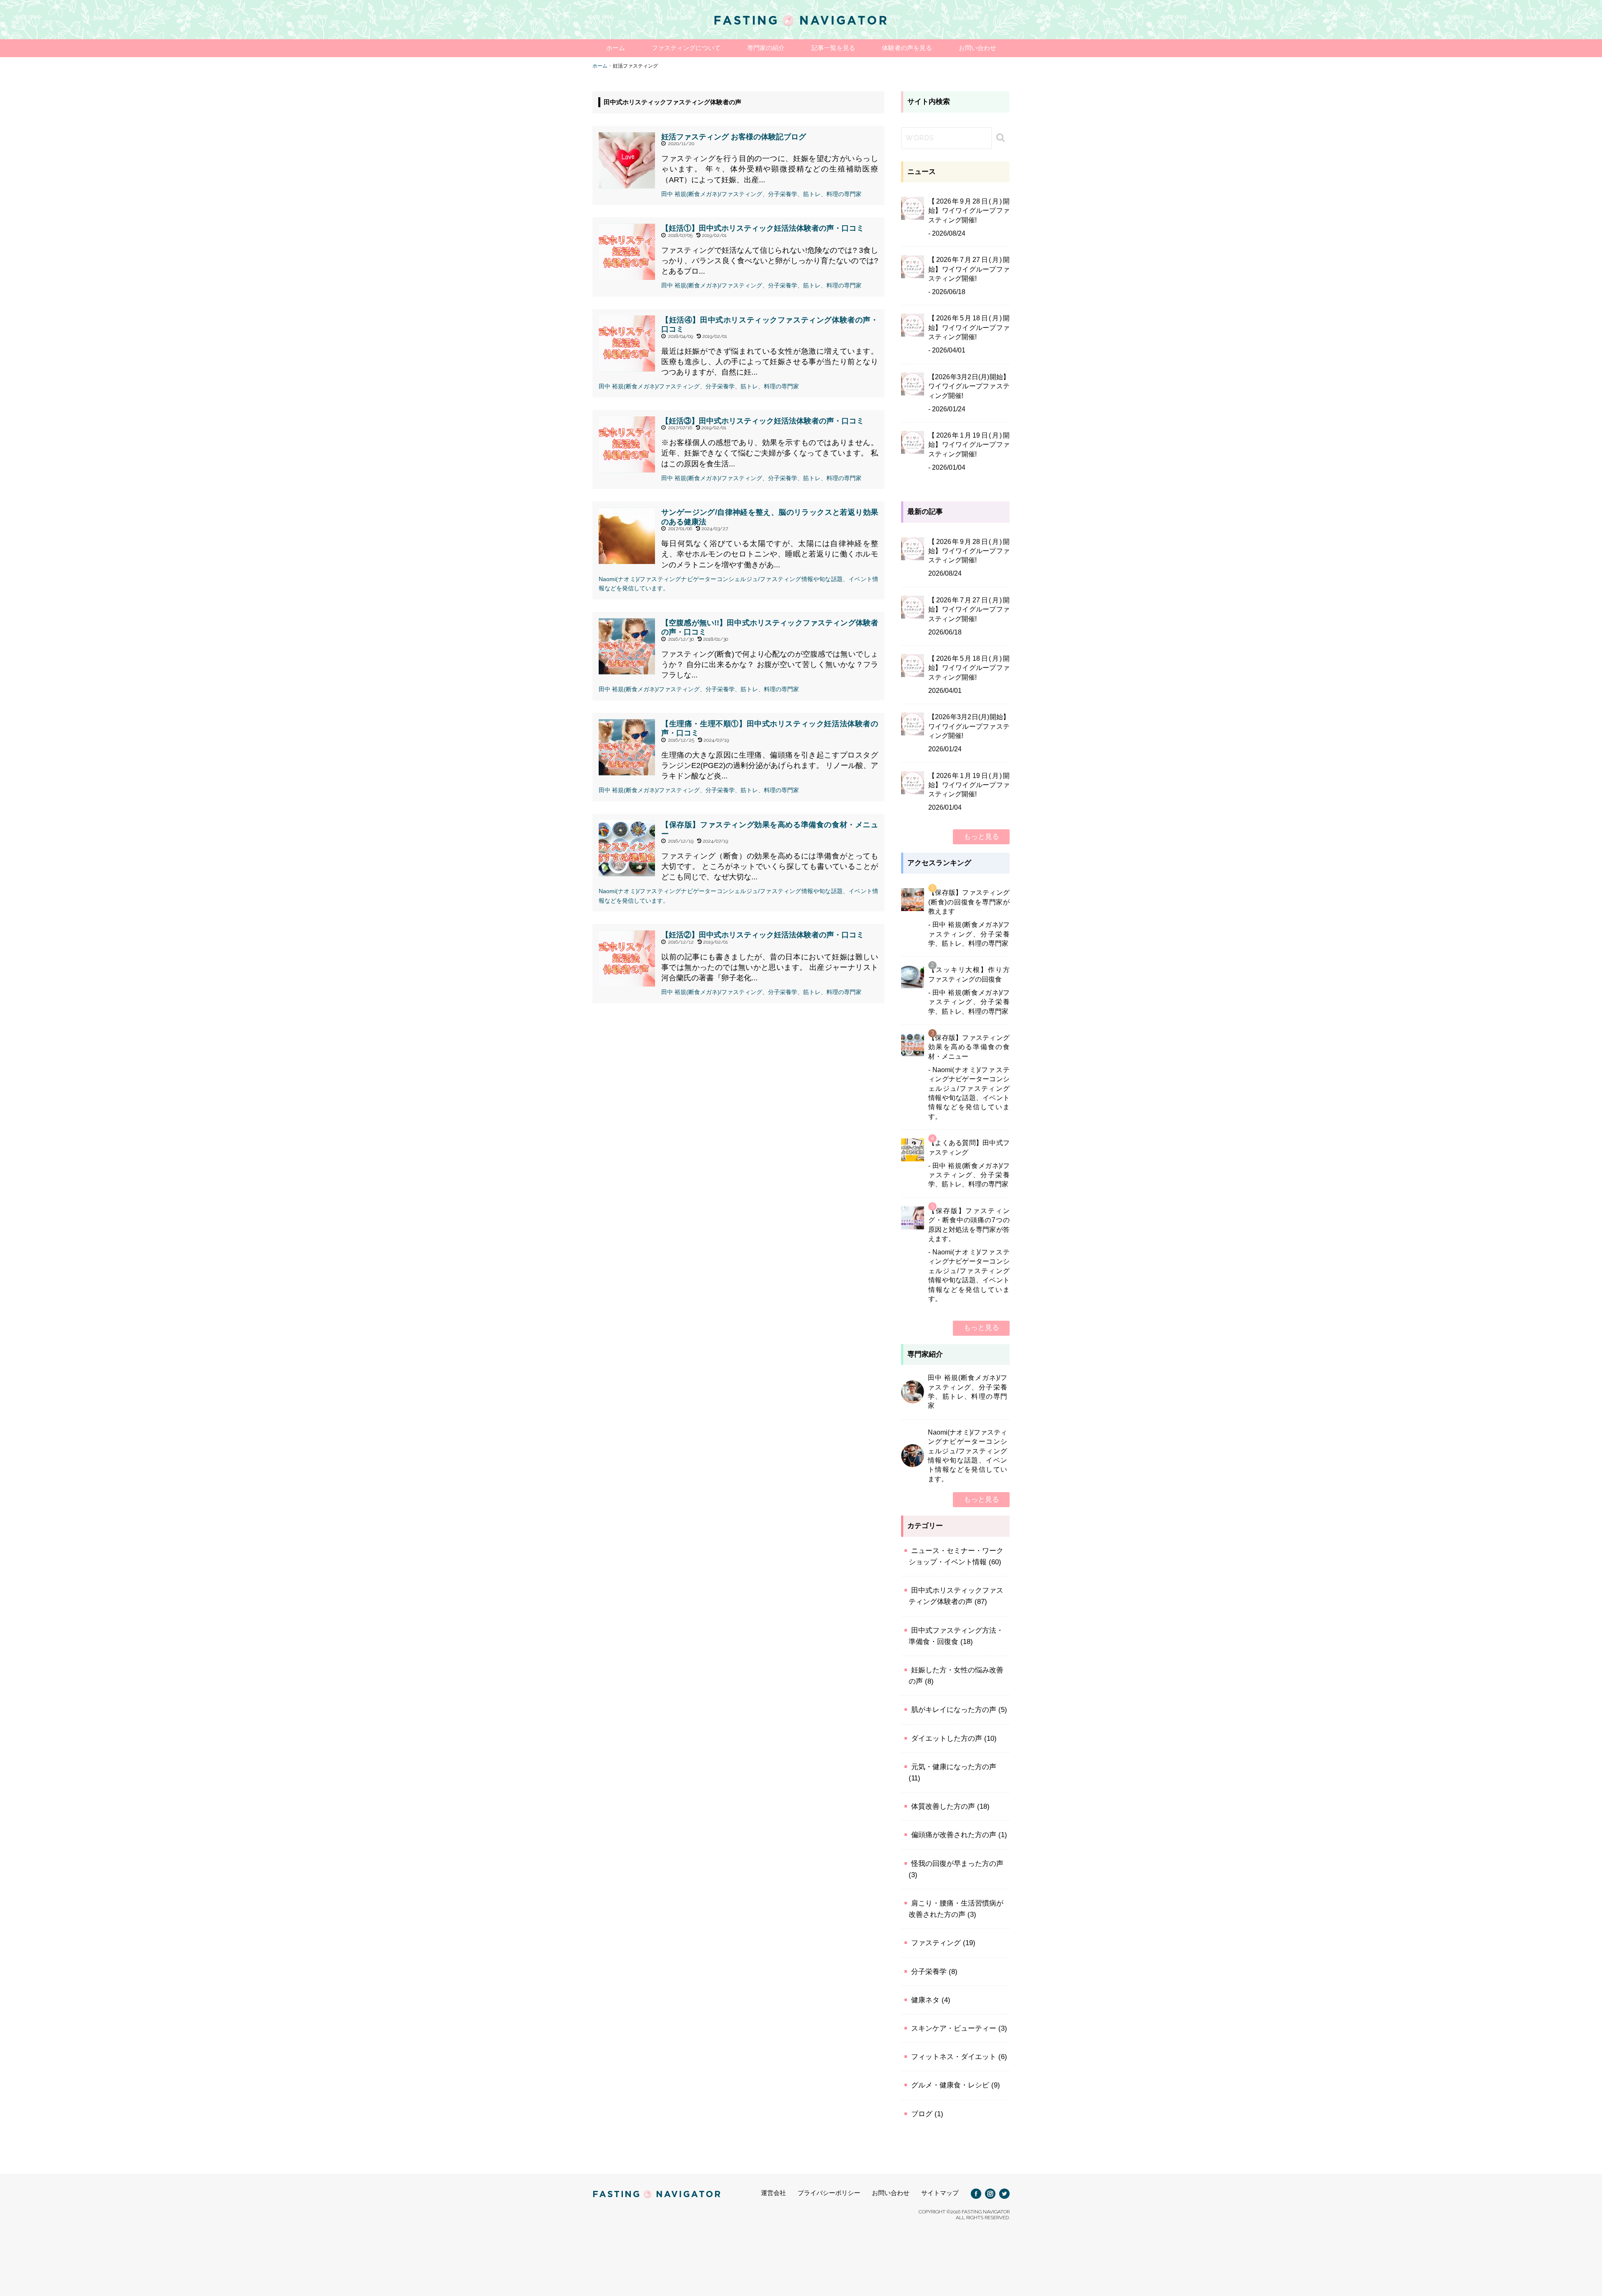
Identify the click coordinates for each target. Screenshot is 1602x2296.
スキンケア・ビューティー (954, 2028)
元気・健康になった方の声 (954, 1767)
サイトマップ (940, 2193)
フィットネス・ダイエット (954, 2057)
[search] (999, 138)
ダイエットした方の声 (947, 1738)
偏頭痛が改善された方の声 (954, 1835)
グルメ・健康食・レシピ (950, 2085)
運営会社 (773, 2193)
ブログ (922, 2114)
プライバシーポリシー (829, 2193)
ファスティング (936, 1943)
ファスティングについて (686, 48)
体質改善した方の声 (943, 1806)
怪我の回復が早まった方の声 (957, 1864)
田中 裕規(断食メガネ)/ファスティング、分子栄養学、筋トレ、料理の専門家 (761, 194)
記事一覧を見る (833, 48)
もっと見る (981, 837)
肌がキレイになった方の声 (954, 1710)
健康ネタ (925, 2000)
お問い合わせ (977, 48)
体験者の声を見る (907, 48)
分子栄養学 (929, 1972)
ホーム (616, 48)
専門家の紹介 (766, 48)
